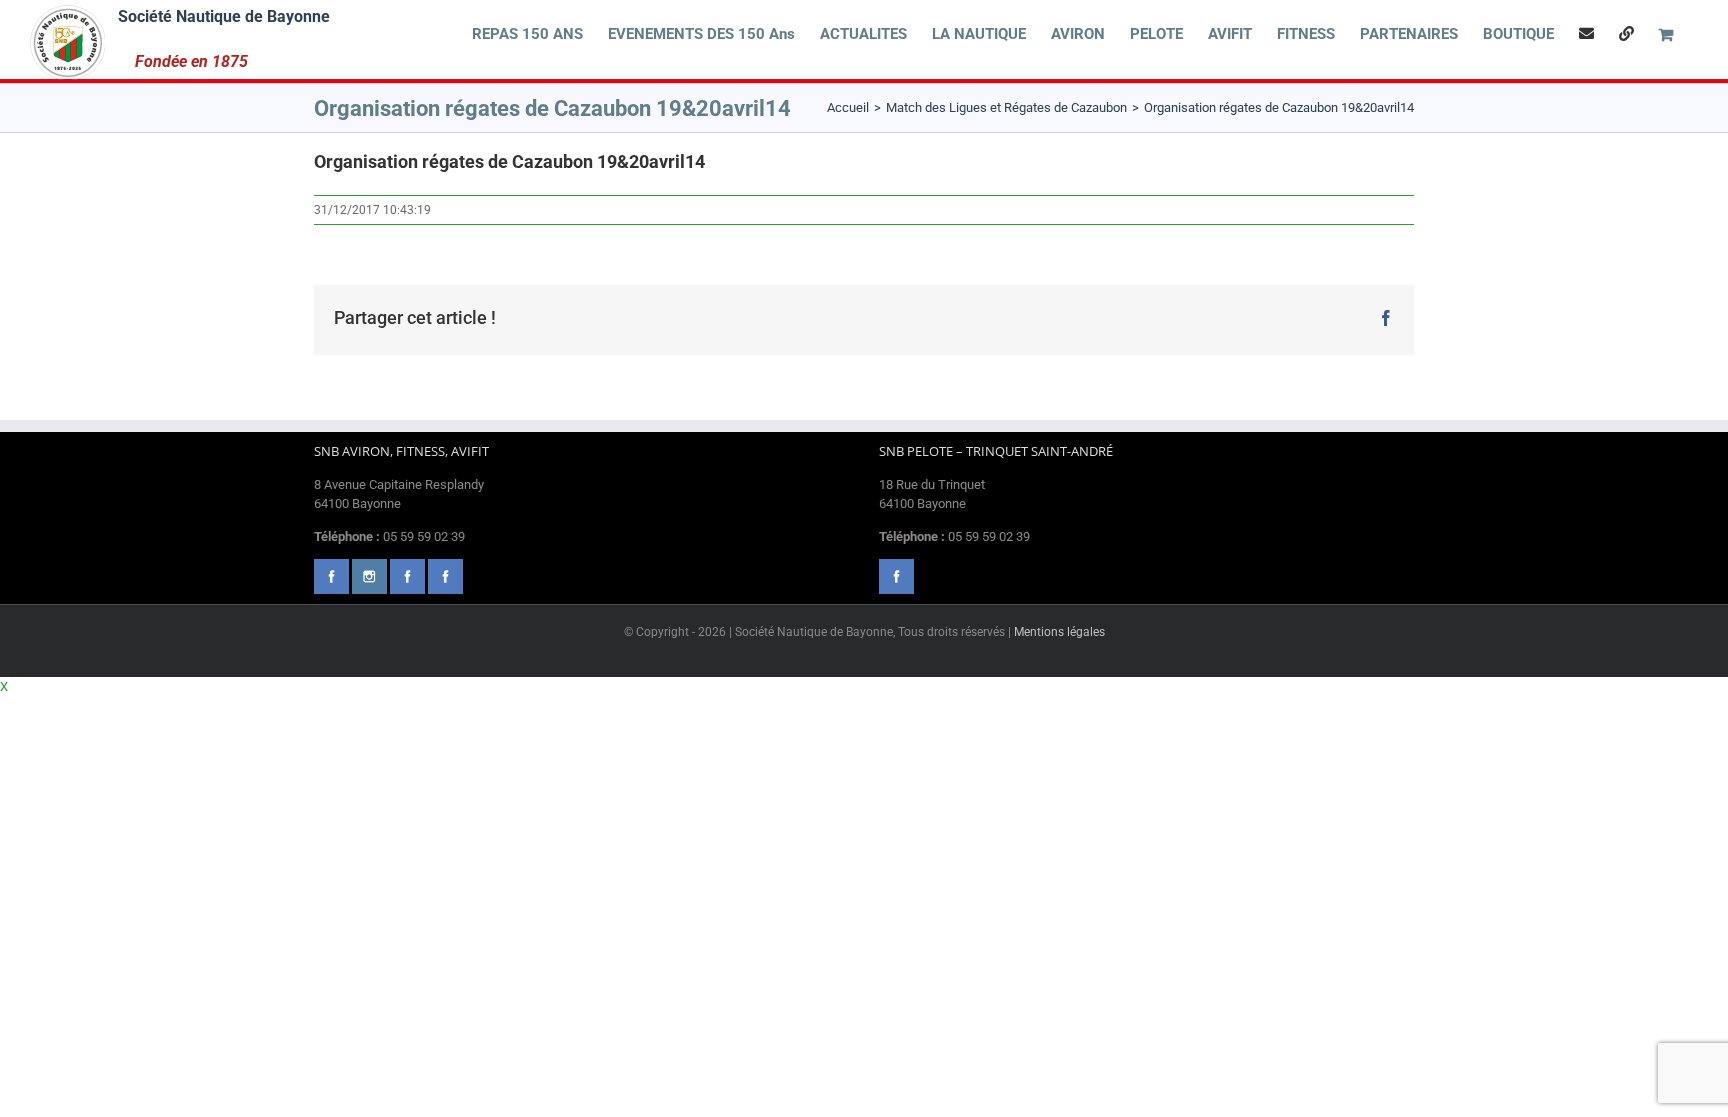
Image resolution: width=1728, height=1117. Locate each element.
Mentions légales (1059, 632)
